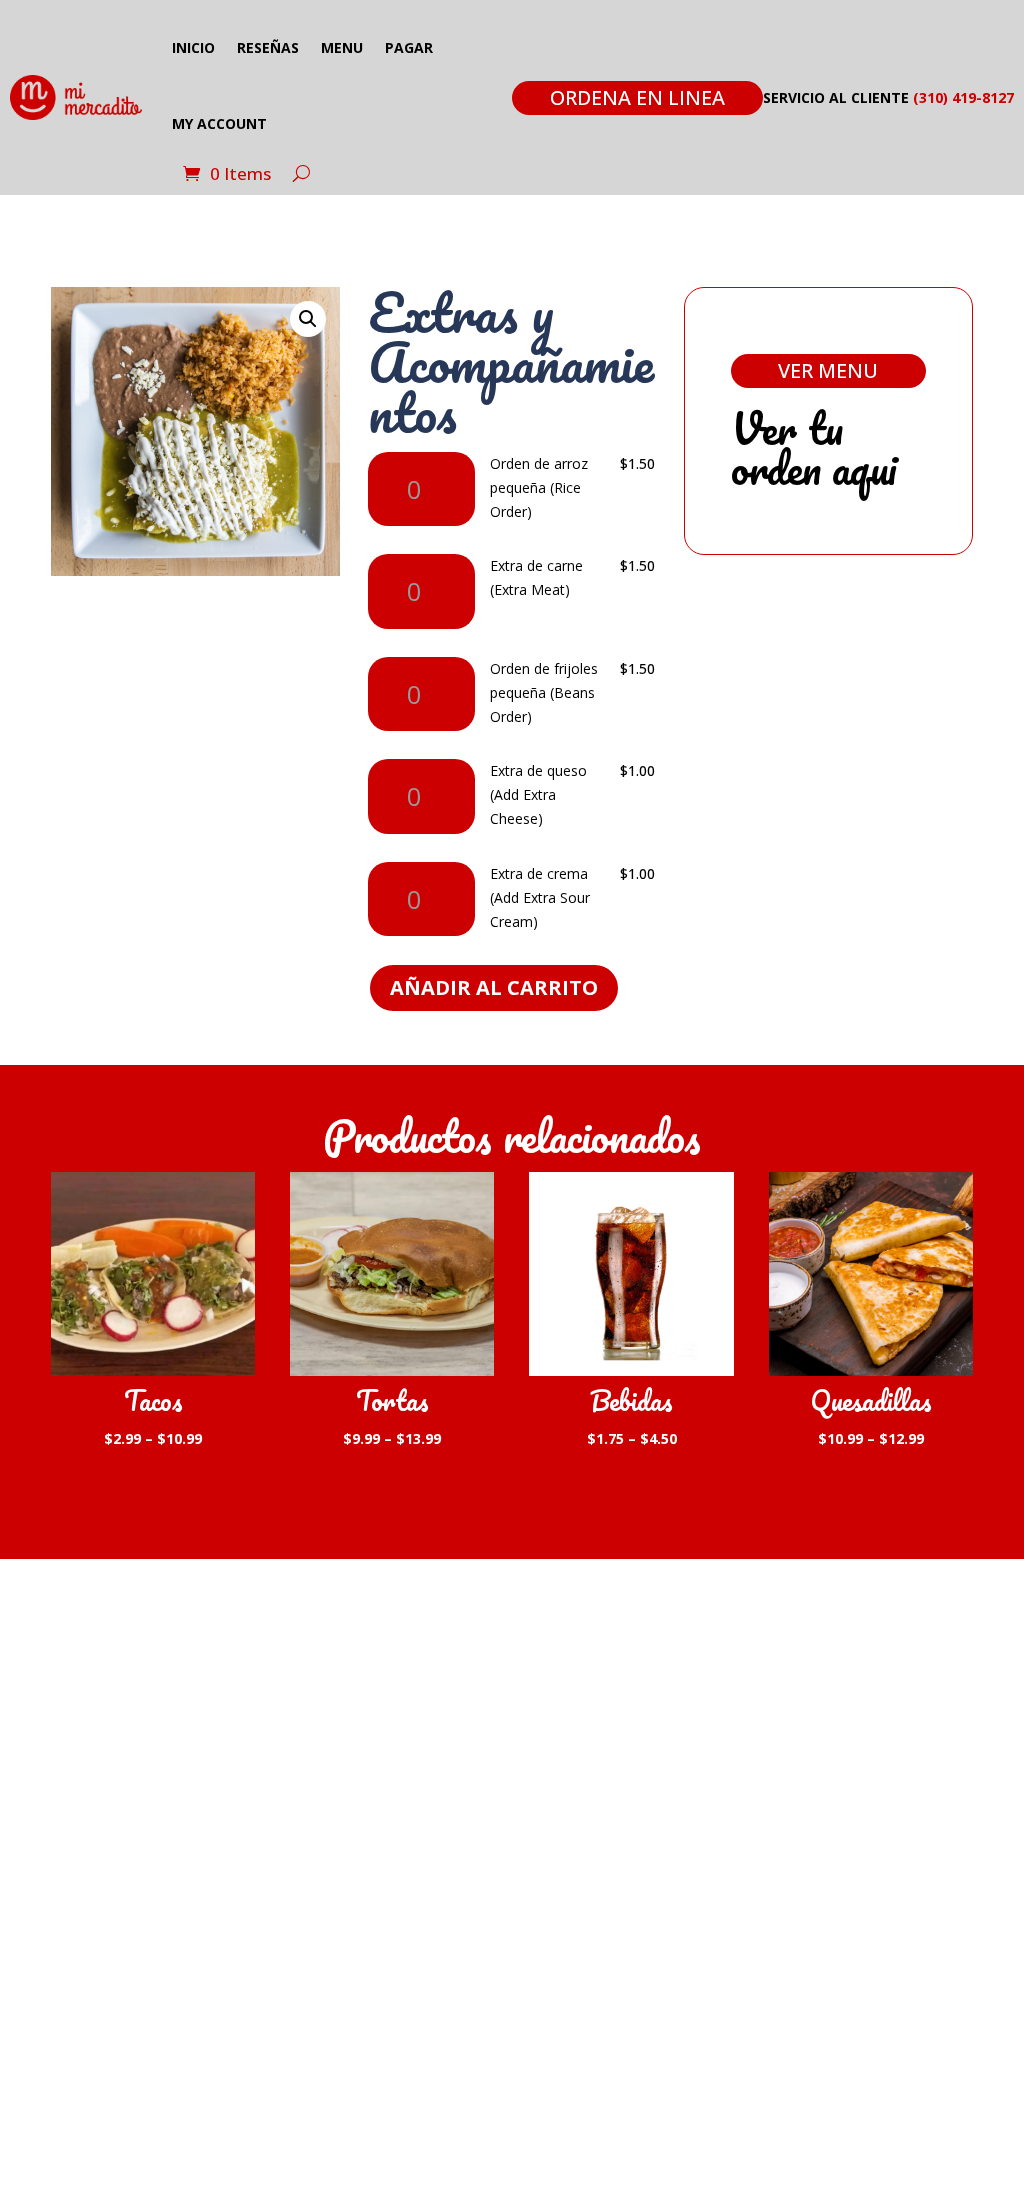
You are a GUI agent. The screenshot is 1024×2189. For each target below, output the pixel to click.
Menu (342, 47)
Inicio (193, 47)
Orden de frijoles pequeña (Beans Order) (544, 692)
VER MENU (828, 370)
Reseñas (268, 47)
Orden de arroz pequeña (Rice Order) (539, 487)
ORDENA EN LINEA (637, 97)
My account (219, 123)
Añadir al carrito (494, 987)
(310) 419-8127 (963, 97)
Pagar (409, 47)
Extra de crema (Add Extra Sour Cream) (540, 897)
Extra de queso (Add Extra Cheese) (538, 794)
